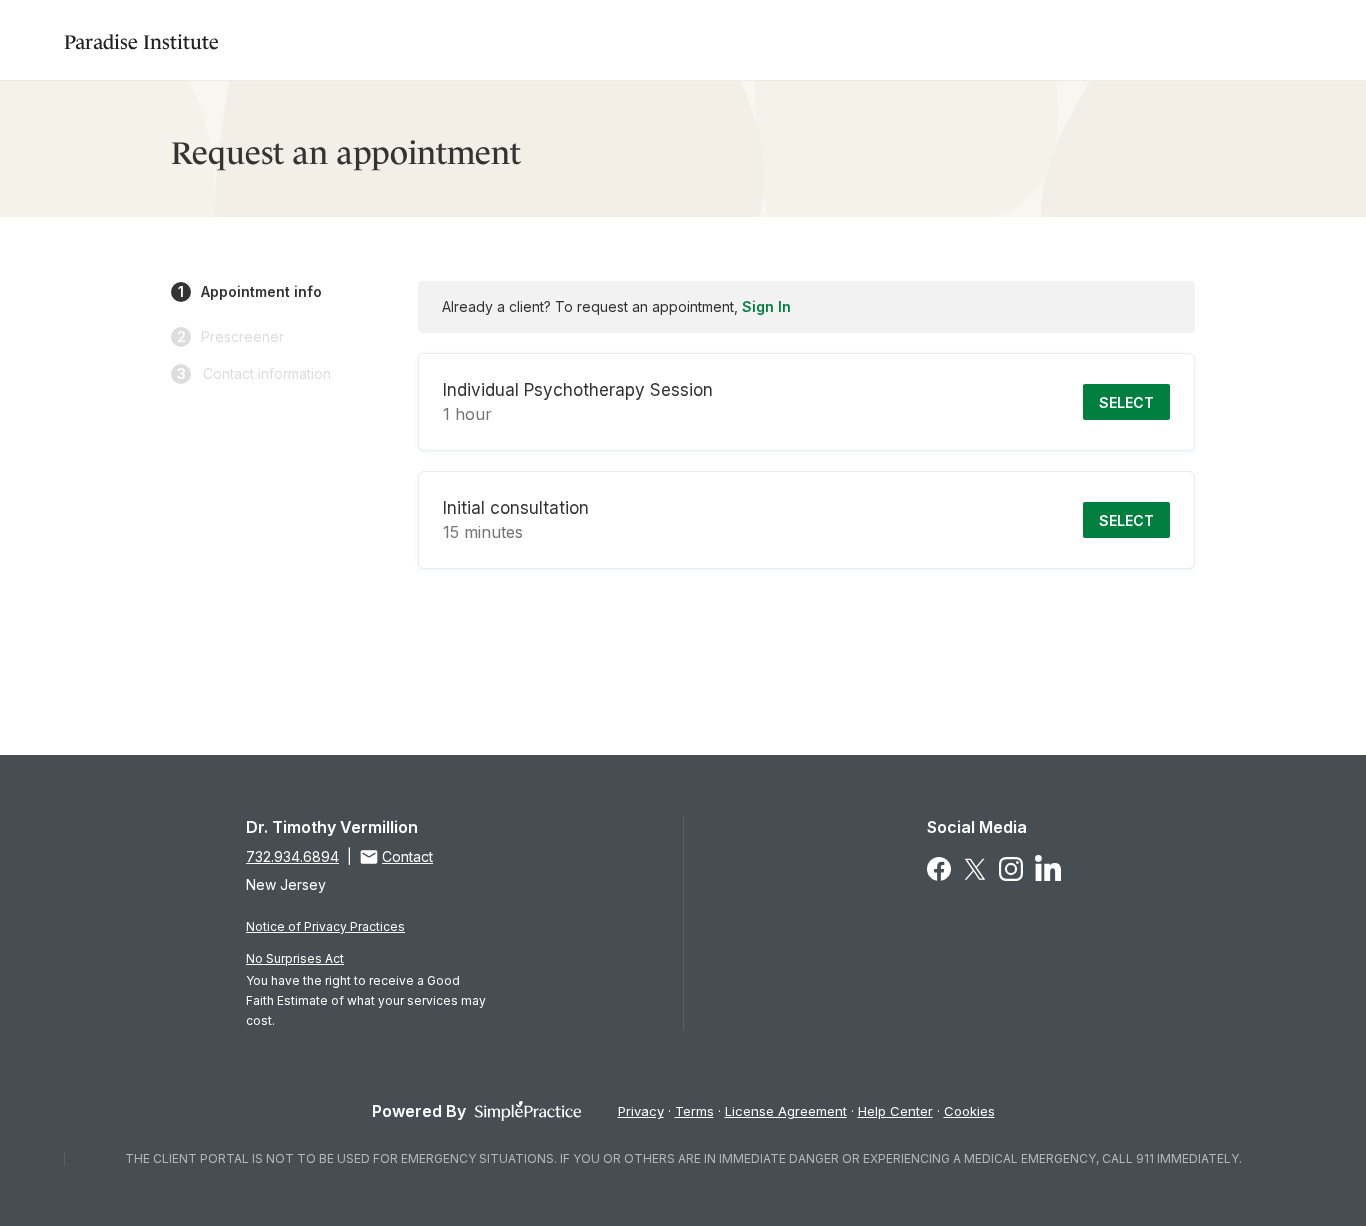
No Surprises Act (295, 958)
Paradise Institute (141, 39)
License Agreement (786, 1111)
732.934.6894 (292, 856)
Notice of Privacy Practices (325, 926)
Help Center (895, 1111)
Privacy (641, 1111)
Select (1126, 402)
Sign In (766, 306)
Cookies (969, 1111)
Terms (694, 1111)
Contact (407, 856)
